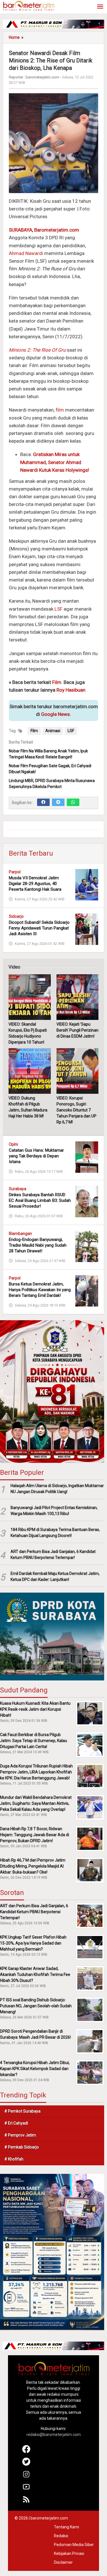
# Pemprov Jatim (20, 2135)
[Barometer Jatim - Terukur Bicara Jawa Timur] (29, 5)
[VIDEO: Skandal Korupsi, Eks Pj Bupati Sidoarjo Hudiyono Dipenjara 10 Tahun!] (30, 997)
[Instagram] (26, 2477)
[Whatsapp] (73, 802)
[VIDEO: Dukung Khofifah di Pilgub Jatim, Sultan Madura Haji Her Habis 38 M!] (30, 1071)
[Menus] (100, 7)
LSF (58, 609)
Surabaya (18, 1189)
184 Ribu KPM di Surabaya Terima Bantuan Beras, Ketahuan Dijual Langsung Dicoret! (55, 1533)
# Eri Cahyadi (16, 2123)
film (60, 410)
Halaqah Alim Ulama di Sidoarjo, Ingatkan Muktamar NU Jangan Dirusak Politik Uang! (57, 1489)
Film (57, 682)
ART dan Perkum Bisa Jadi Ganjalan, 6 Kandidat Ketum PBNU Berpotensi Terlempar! (53, 1555)
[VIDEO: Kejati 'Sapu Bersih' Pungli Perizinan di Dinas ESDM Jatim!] (78, 997)
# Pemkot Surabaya (22, 2111)
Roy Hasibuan (71, 690)
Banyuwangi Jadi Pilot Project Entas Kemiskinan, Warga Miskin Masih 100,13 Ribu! (54, 1511)
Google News (55, 714)
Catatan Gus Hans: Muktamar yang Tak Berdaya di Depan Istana (36, 1156)
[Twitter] (58, 802)
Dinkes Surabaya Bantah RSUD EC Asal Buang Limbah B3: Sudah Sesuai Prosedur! (40, 1200)
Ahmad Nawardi (26, 253)
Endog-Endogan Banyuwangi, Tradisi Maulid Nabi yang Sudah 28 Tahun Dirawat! (38, 1245)
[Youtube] (26, 2489)
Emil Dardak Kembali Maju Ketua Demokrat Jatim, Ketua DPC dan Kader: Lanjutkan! (55, 1576)
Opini (13, 1144)
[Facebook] (43, 802)
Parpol (15, 872)
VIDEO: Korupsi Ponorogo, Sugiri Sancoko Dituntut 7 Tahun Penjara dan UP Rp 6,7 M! (76, 1110)
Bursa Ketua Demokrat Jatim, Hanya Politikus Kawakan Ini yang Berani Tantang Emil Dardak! (40, 1290)
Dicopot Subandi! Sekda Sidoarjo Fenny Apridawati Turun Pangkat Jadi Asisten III (39, 928)
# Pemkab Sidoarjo (22, 2147)
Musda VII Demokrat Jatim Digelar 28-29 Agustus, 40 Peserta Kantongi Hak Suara (35, 884)
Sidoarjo (16, 916)
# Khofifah (14, 2159)
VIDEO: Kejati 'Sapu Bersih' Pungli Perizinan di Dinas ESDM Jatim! (77, 1030)
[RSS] (26, 2502)
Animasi (53, 731)
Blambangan (20, 1234)
